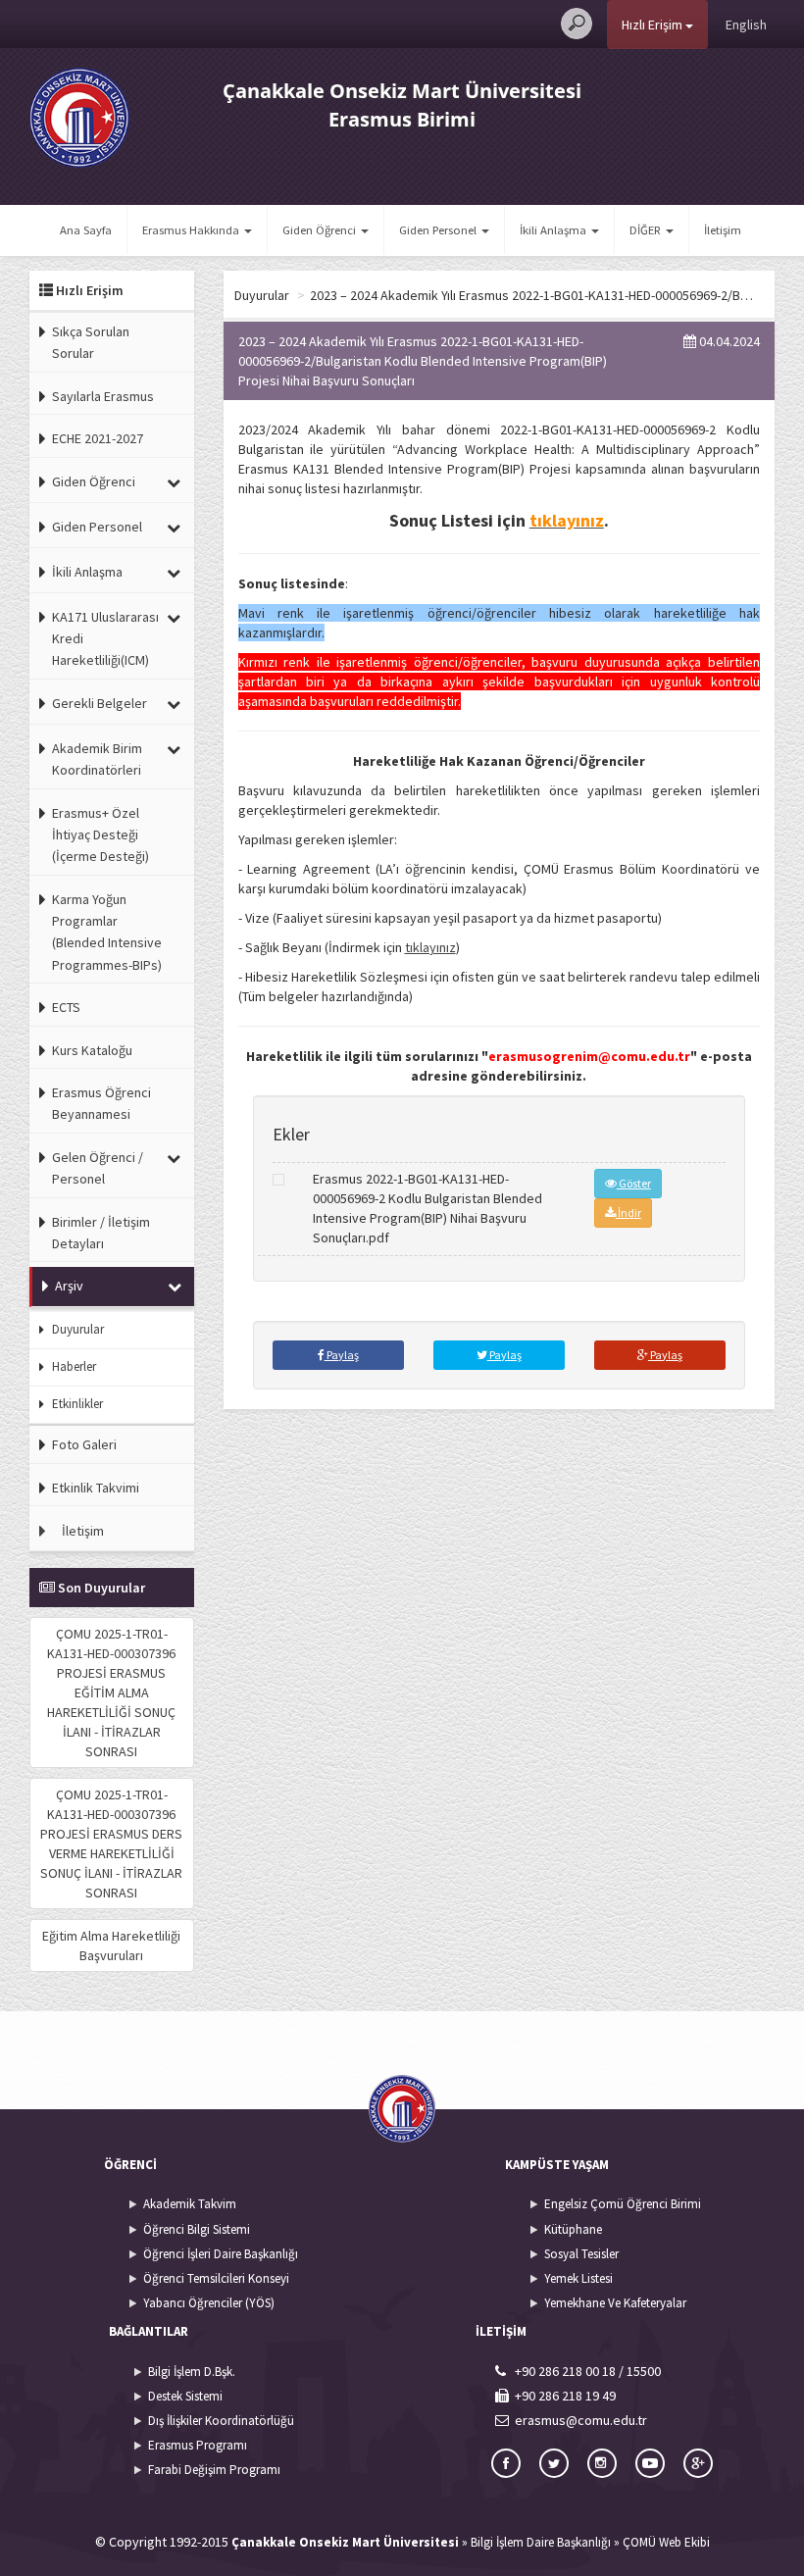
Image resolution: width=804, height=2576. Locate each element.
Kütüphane (573, 2229)
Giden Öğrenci (94, 481)
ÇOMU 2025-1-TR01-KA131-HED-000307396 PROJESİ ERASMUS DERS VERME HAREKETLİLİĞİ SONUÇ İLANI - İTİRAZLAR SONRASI (111, 1844)
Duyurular (78, 1329)
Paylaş (342, 1355)
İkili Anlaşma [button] (554, 230)
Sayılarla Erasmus (103, 396)
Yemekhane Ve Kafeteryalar (615, 2303)
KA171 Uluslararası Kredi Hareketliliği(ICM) (105, 639)
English (746, 25)
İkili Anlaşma (87, 572)
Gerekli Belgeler (100, 703)
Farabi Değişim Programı (214, 2470)
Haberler (74, 1366)
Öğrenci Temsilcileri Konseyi (216, 2278)
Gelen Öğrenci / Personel (98, 1168)
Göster (634, 1183)
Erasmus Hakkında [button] (192, 230)
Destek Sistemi (185, 2396)
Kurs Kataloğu (92, 1050)
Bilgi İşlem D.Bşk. (192, 2372)
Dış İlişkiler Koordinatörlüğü (221, 2421)
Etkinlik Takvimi (96, 1488)
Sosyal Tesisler (581, 2254)
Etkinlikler (77, 1404)
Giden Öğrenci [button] (321, 230)
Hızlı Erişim (653, 25)
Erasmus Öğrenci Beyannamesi (101, 1103)
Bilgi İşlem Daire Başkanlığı (541, 2542)
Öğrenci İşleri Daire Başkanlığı (221, 2254)
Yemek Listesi (578, 2278)
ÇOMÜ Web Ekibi (666, 2542)
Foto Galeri (84, 1444)
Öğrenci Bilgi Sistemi (197, 2229)
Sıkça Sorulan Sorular (91, 342)
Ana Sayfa (86, 230)
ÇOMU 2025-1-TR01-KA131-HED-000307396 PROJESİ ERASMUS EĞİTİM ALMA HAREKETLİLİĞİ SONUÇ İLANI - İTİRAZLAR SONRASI (111, 1692)
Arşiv (69, 1286)
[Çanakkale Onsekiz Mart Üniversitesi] (79, 117)
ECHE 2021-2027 (98, 438)
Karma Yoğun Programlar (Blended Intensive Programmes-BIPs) (107, 932)
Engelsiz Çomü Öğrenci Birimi (623, 2204)
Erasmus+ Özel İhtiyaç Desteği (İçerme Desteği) (100, 835)
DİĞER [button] (647, 230)
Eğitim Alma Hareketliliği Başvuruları (111, 1945)
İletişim (723, 230)
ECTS (66, 1007)
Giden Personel (97, 527)
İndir (628, 1212)
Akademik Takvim (190, 2204)
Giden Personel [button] (439, 230)
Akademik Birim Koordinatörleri (97, 759)
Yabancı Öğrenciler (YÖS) (209, 2303)
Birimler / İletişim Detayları (101, 1233)
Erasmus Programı (198, 2445)
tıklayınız (430, 947)
